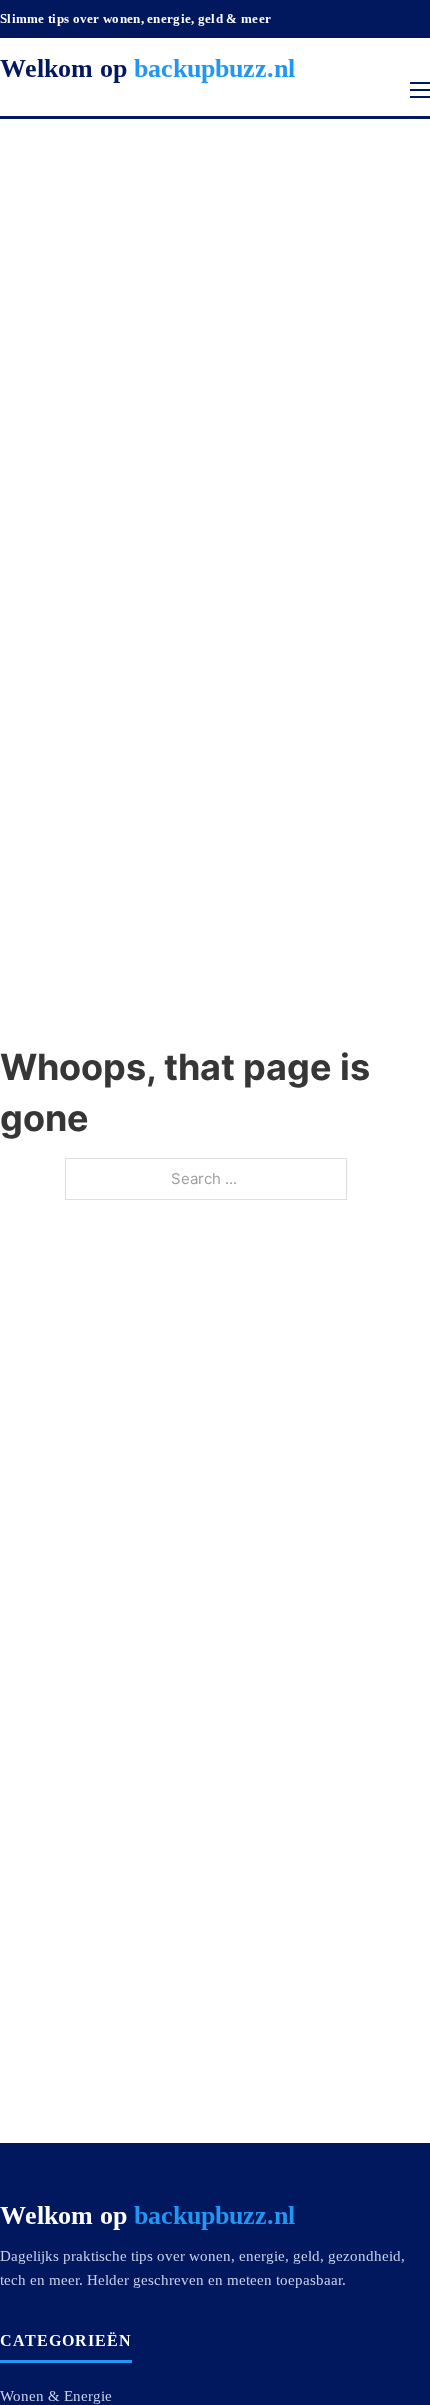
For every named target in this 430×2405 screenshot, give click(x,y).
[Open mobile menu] (420, 90)
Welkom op (147, 68)
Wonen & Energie (56, 2396)
